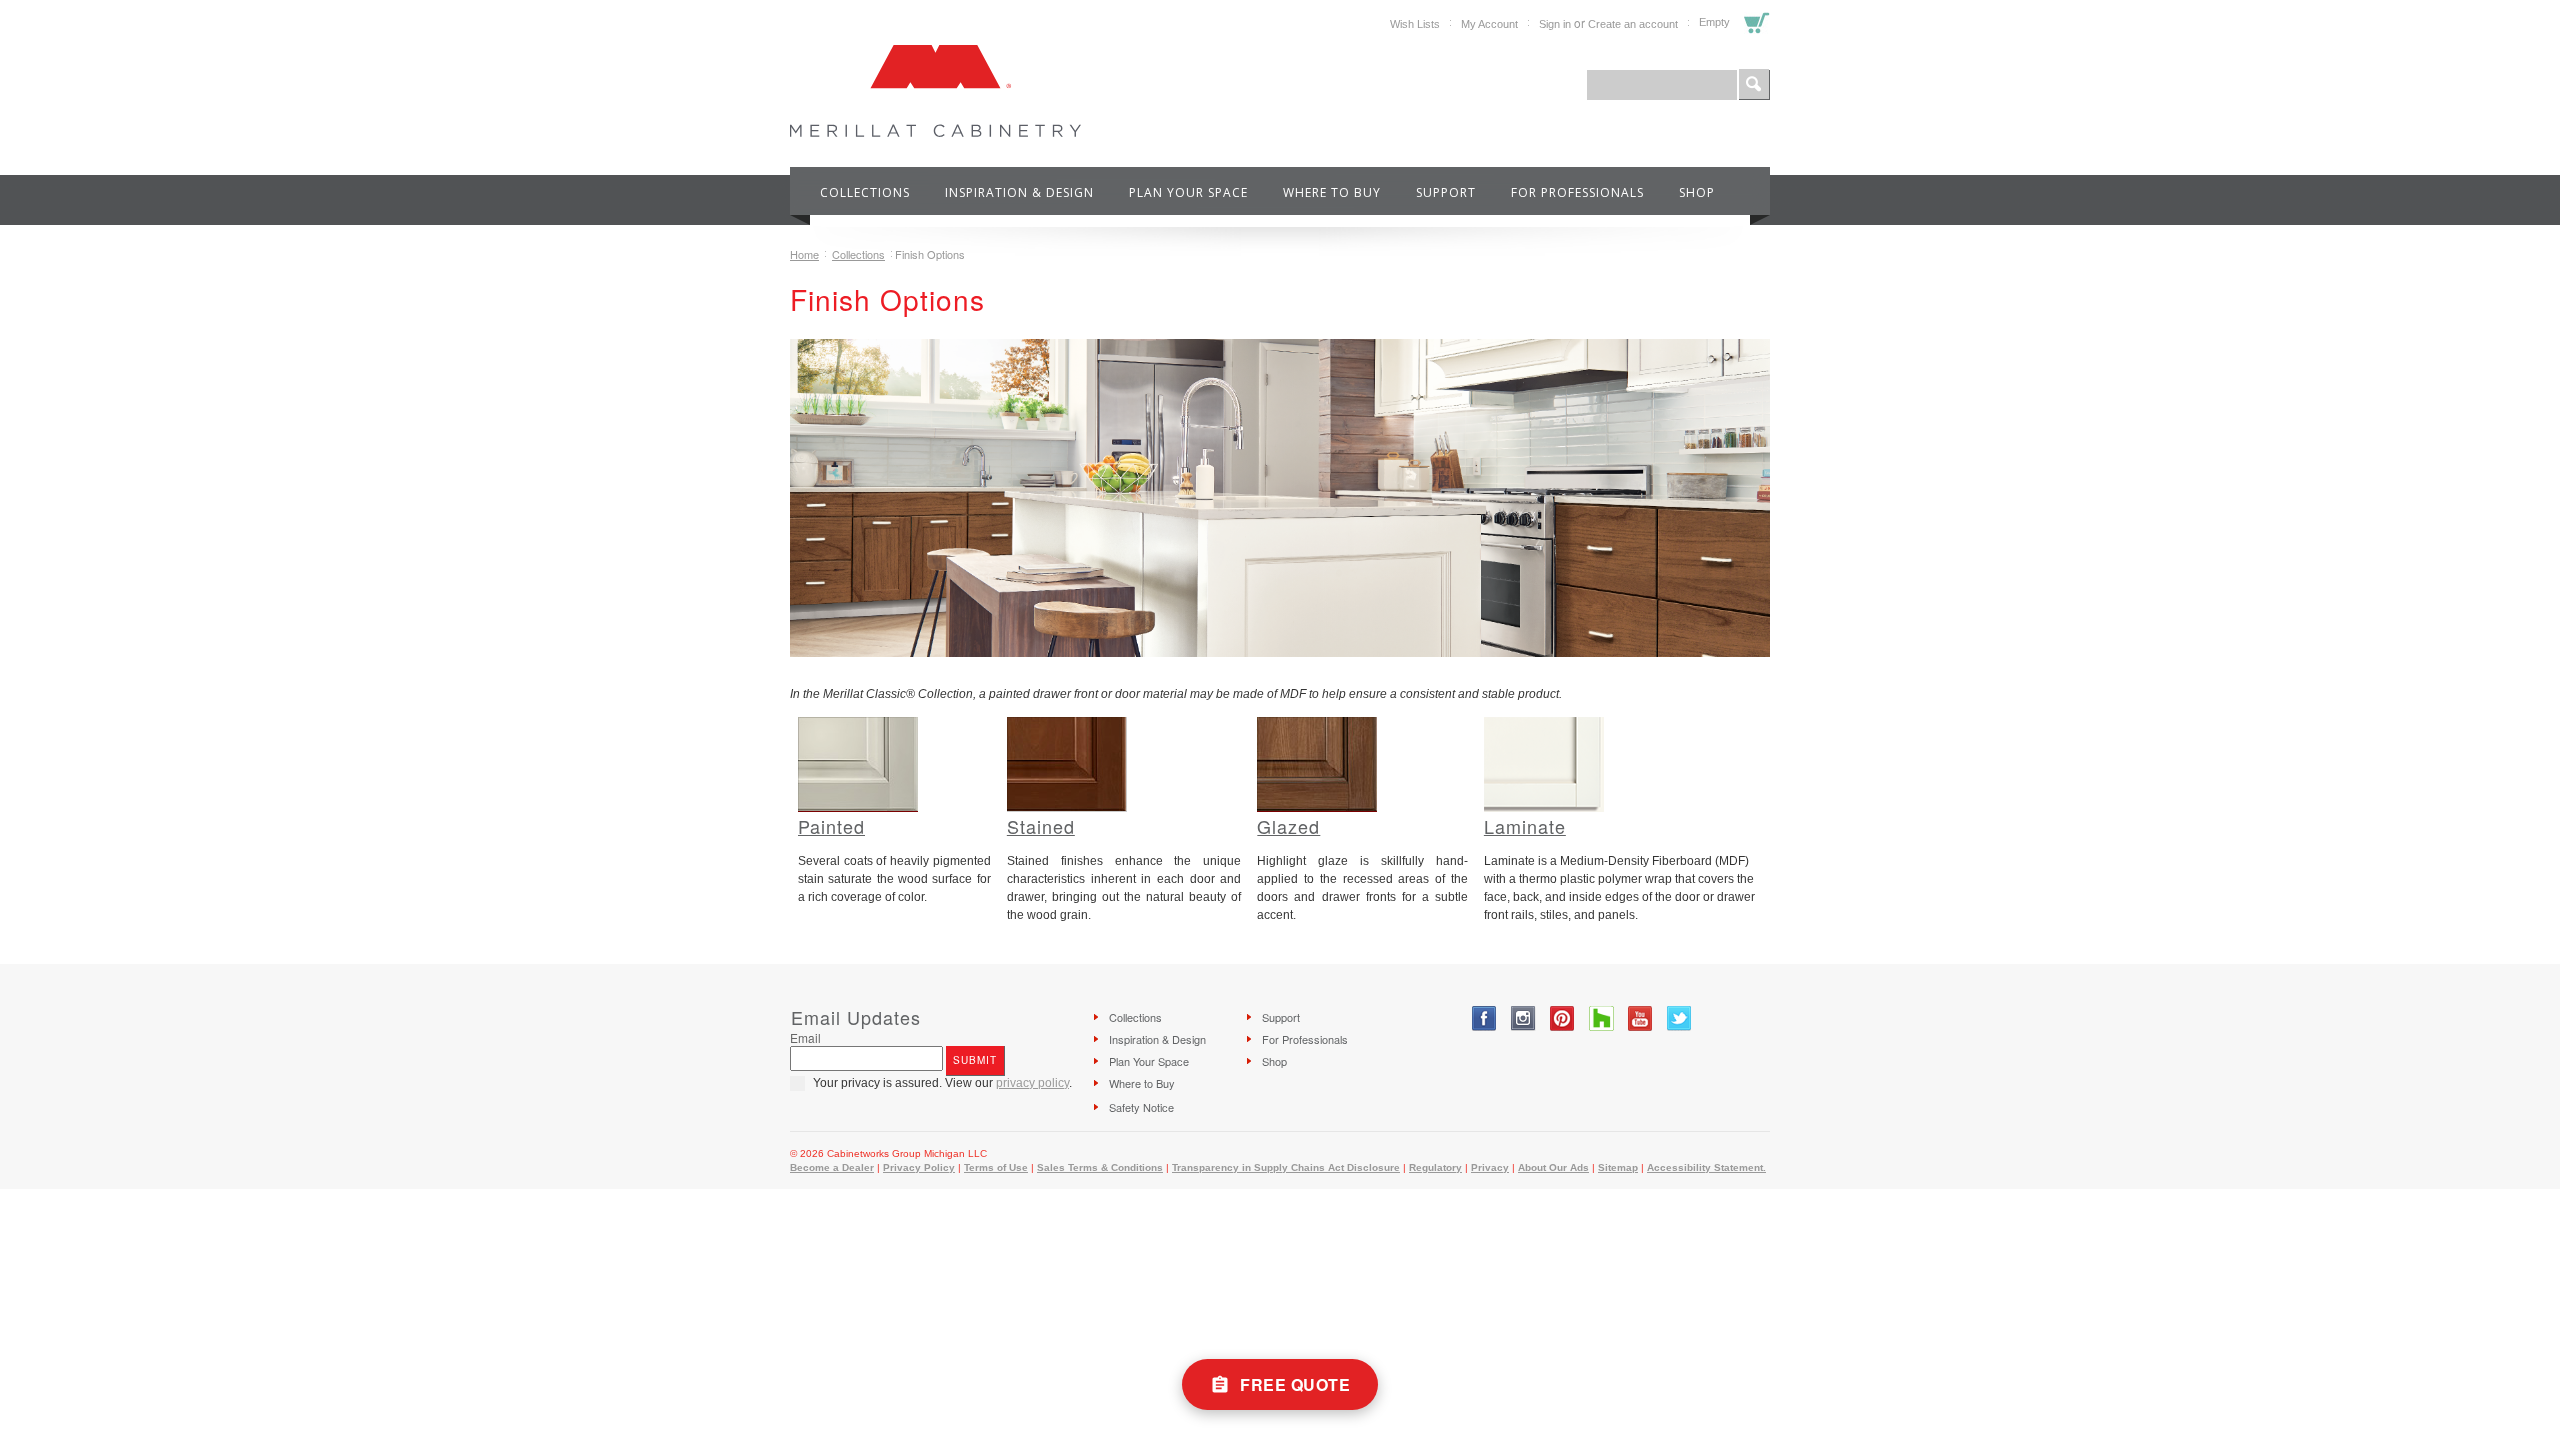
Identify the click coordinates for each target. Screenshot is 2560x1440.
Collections (858, 254)
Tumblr (1601, 1018)
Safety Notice (1141, 1107)
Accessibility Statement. (1706, 1167)
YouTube (1640, 1018)
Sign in (1555, 24)
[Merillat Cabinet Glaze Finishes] (1317, 806)
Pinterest (1562, 1018)
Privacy (1490, 1167)
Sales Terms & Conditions (1100, 1167)
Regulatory (1435, 1167)
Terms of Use (996, 1167)
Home (804, 254)
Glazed (1288, 826)
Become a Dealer (832, 1167)
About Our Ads (1553, 1167)
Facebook (1484, 1018)
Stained (1041, 826)
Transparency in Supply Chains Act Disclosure (1286, 1167)
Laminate (1525, 826)
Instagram (1523, 1018)
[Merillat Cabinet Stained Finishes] (1067, 806)
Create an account (1633, 24)
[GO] (1754, 85)
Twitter (1679, 1018)
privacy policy (1032, 1083)
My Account (1489, 24)
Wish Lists (1415, 24)
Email (805, 1037)
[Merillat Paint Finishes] (858, 806)
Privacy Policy (919, 1167)
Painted (831, 826)
